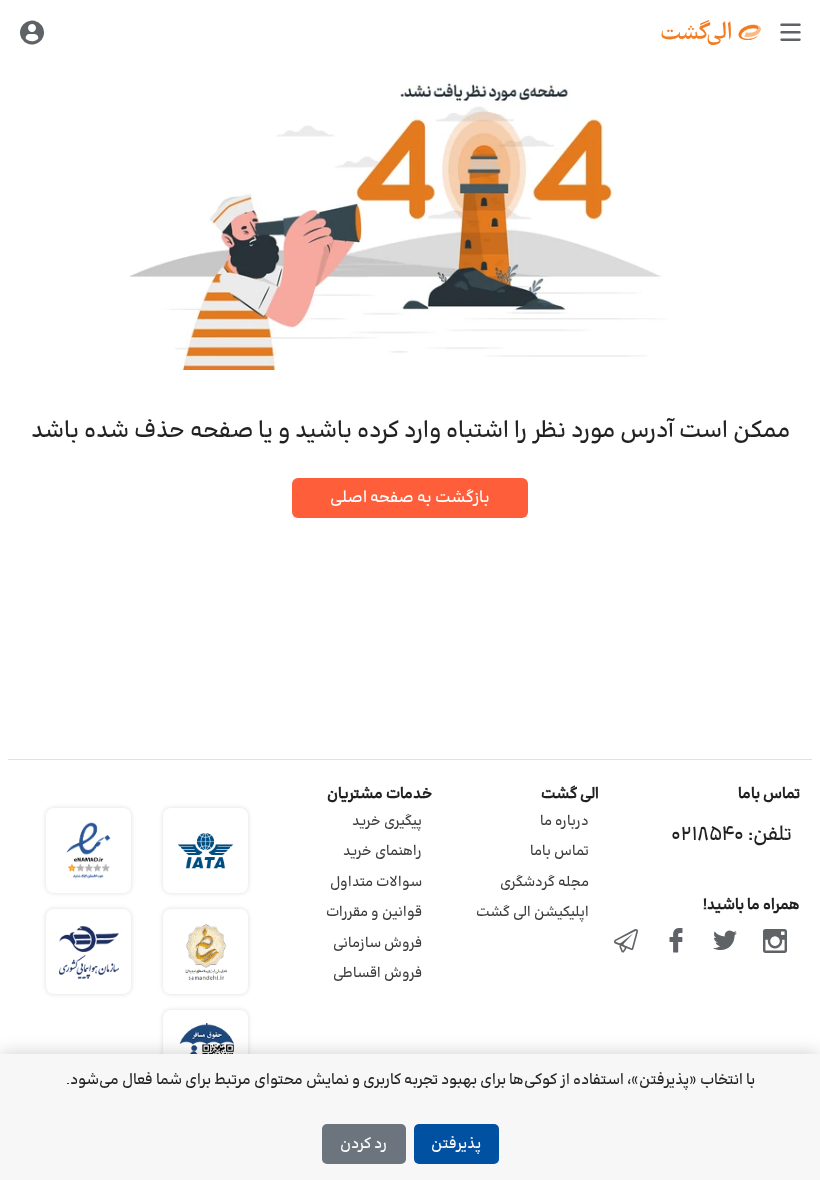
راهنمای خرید (382, 851)
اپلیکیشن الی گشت (532, 912)
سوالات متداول (376, 882)
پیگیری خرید (387, 821)
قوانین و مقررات (374, 912)
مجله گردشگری (544, 882)
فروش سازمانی (377, 943)
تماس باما (559, 851)
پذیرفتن (456, 1144)
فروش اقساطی (377, 973)
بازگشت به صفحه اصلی (410, 498)
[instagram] (775, 943)
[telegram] (626, 943)
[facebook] (676, 943)
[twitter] (726, 943)
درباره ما (564, 821)
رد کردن (363, 1144)
